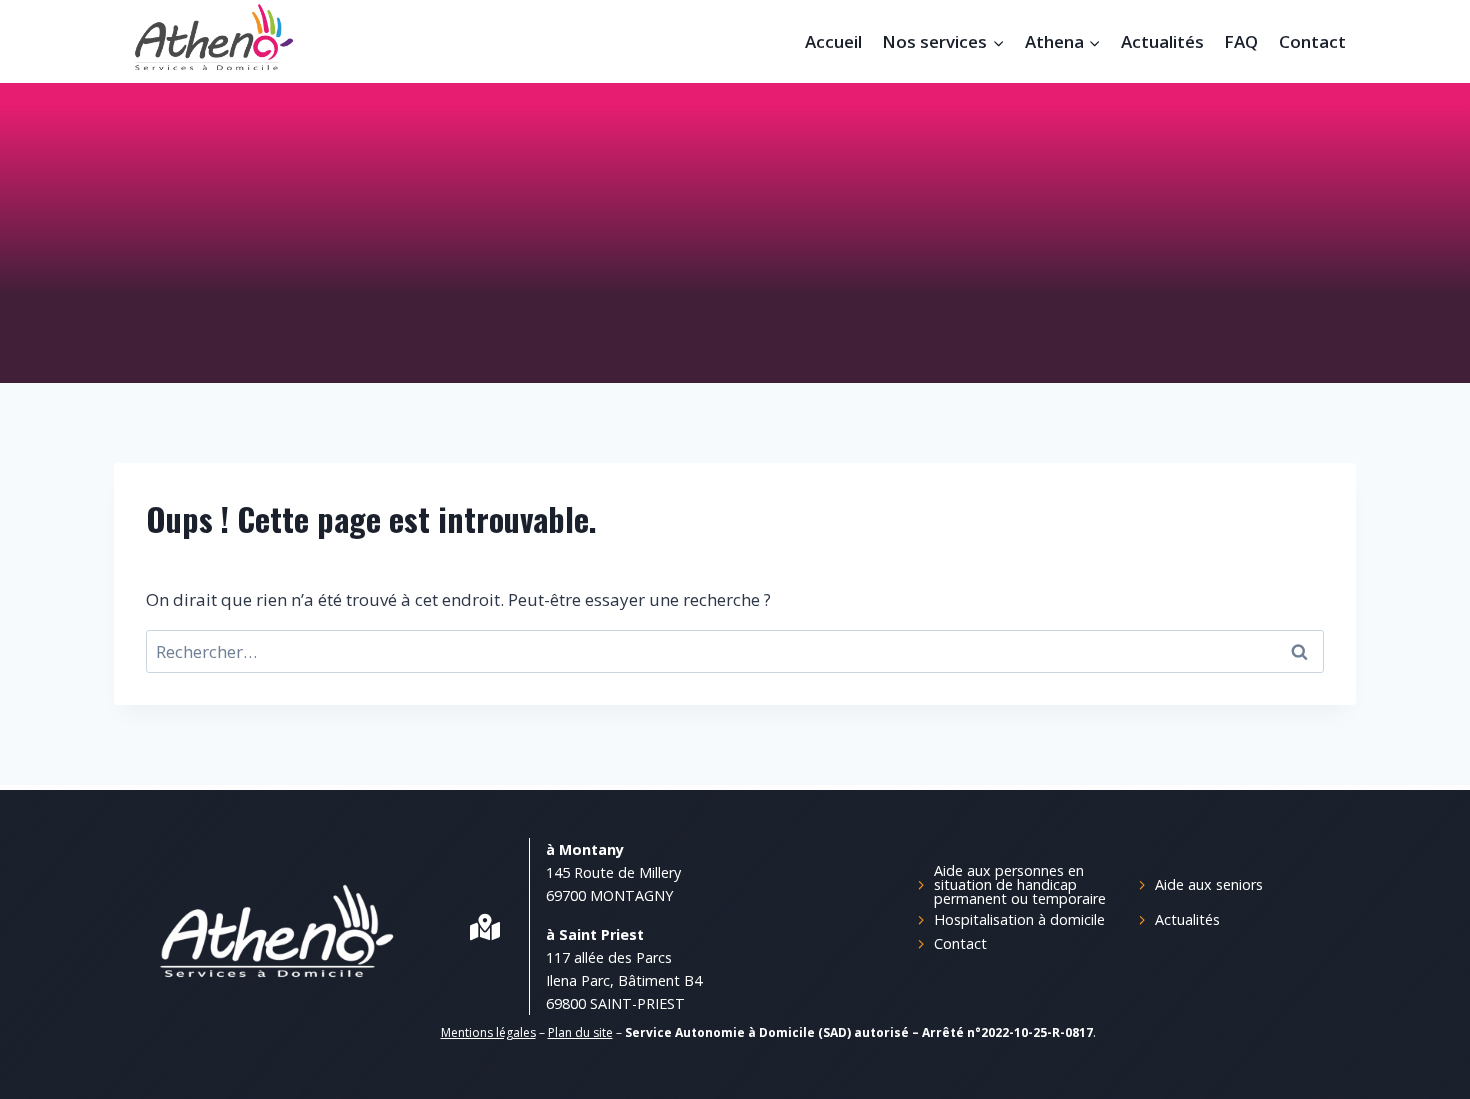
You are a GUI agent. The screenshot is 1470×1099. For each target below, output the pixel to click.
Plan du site (580, 1032)
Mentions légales (488, 1032)
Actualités (1162, 41)
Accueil (833, 41)
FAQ (1241, 41)
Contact (1312, 41)
